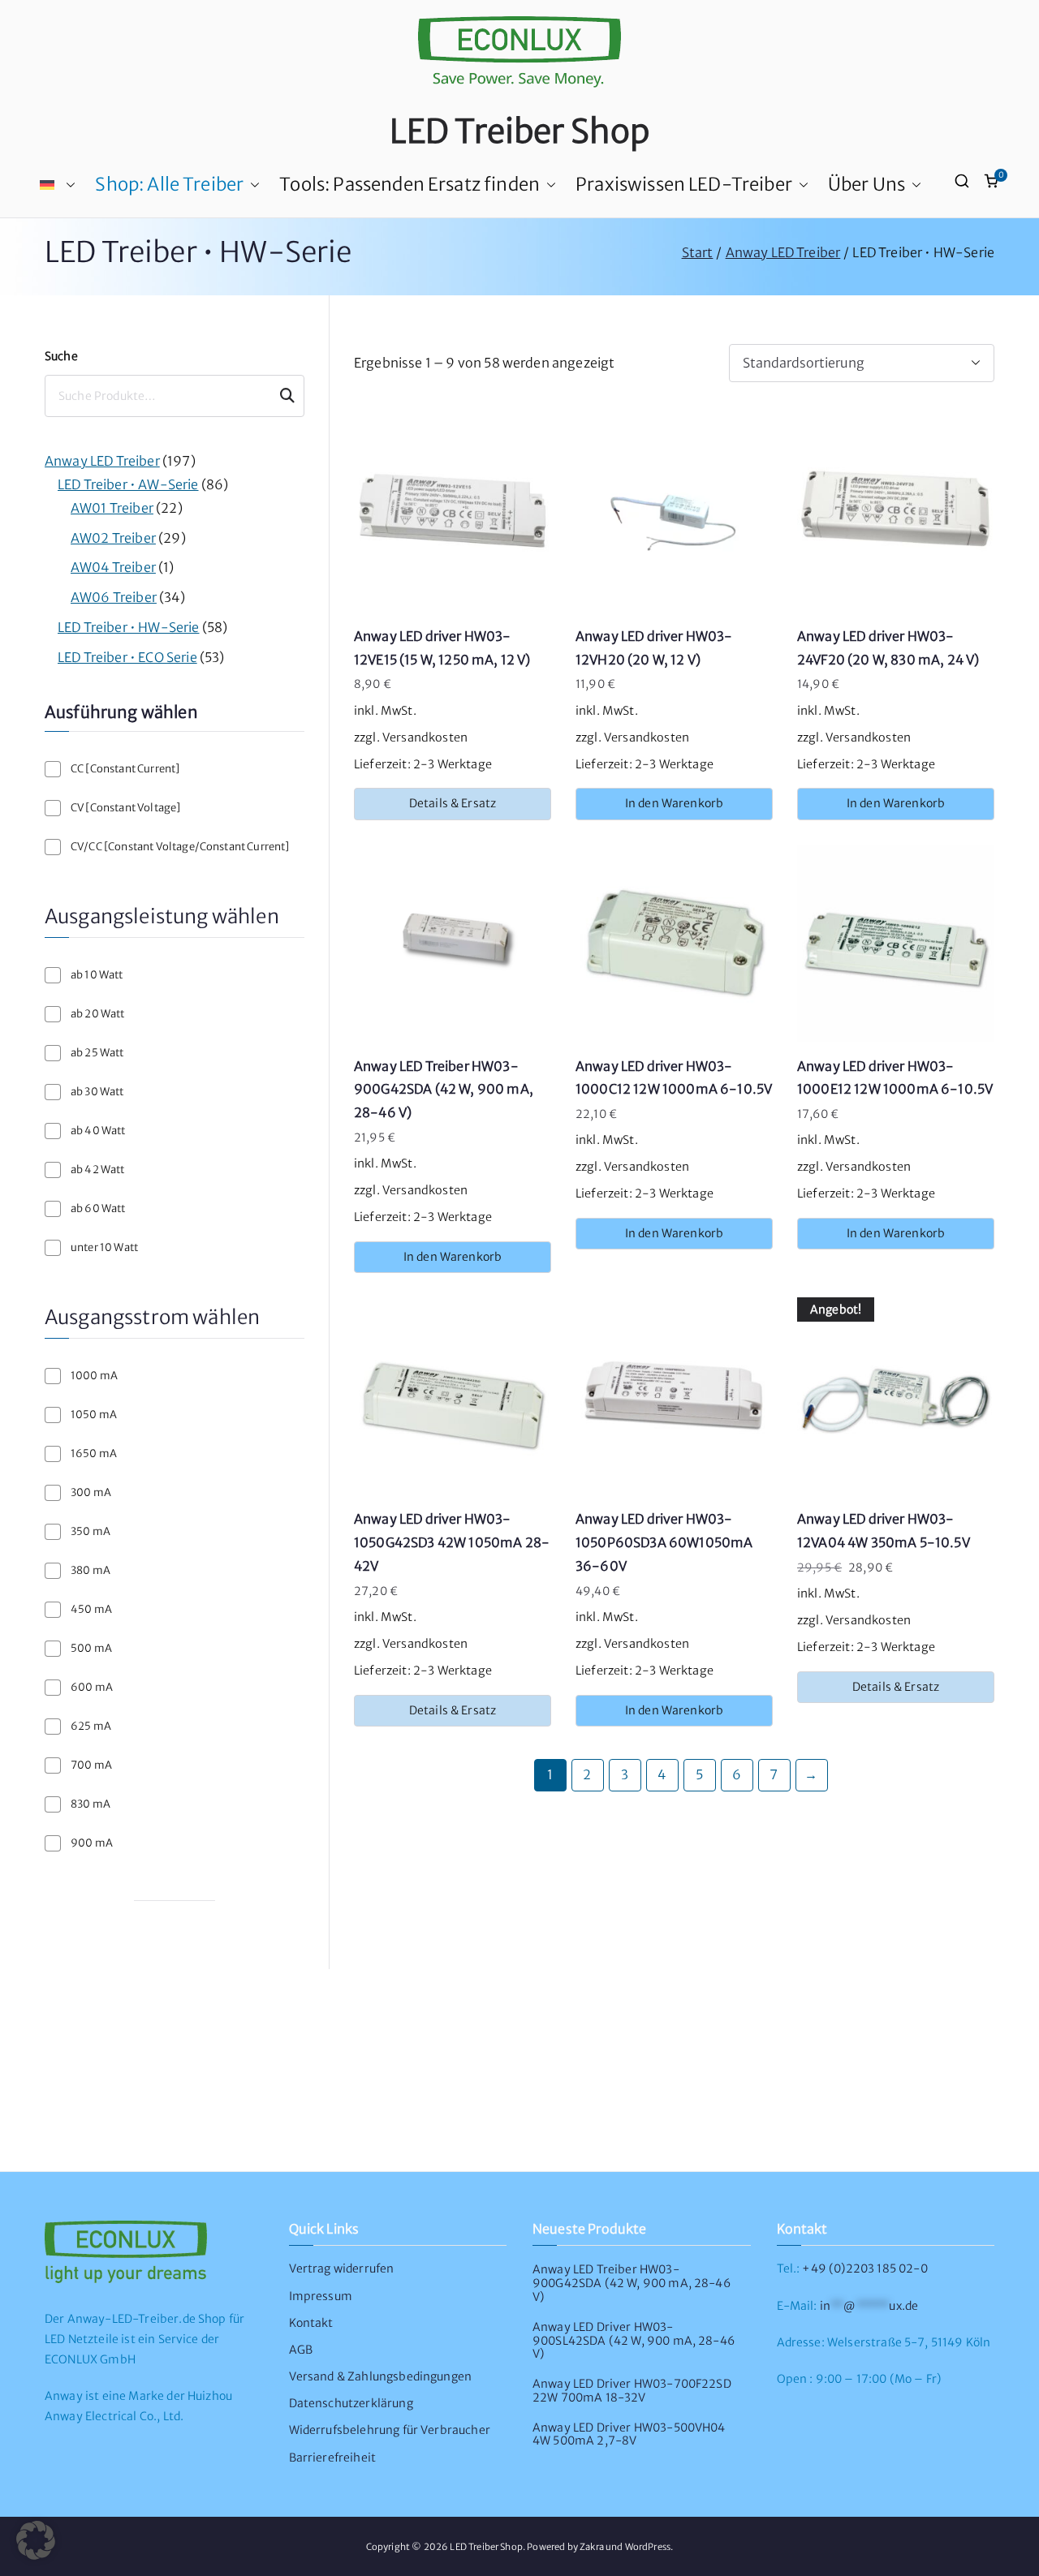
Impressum (321, 2296)
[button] (67, 185)
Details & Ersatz (453, 803)
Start (698, 252)
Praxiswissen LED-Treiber (684, 184)
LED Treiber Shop (520, 131)
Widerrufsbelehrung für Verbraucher (390, 2430)
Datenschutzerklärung (351, 2403)
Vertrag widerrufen (342, 2269)
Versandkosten (425, 738)
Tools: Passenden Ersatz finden (410, 184)
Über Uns (867, 184)
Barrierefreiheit (333, 2458)
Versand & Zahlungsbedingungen (381, 2376)
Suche (61, 356)
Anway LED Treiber (783, 252)
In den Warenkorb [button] (675, 803)
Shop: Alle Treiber (169, 184)
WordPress (648, 2547)
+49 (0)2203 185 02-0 (864, 2269)
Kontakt (311, 2323)
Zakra (592, 2547)
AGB (301, 2350)
